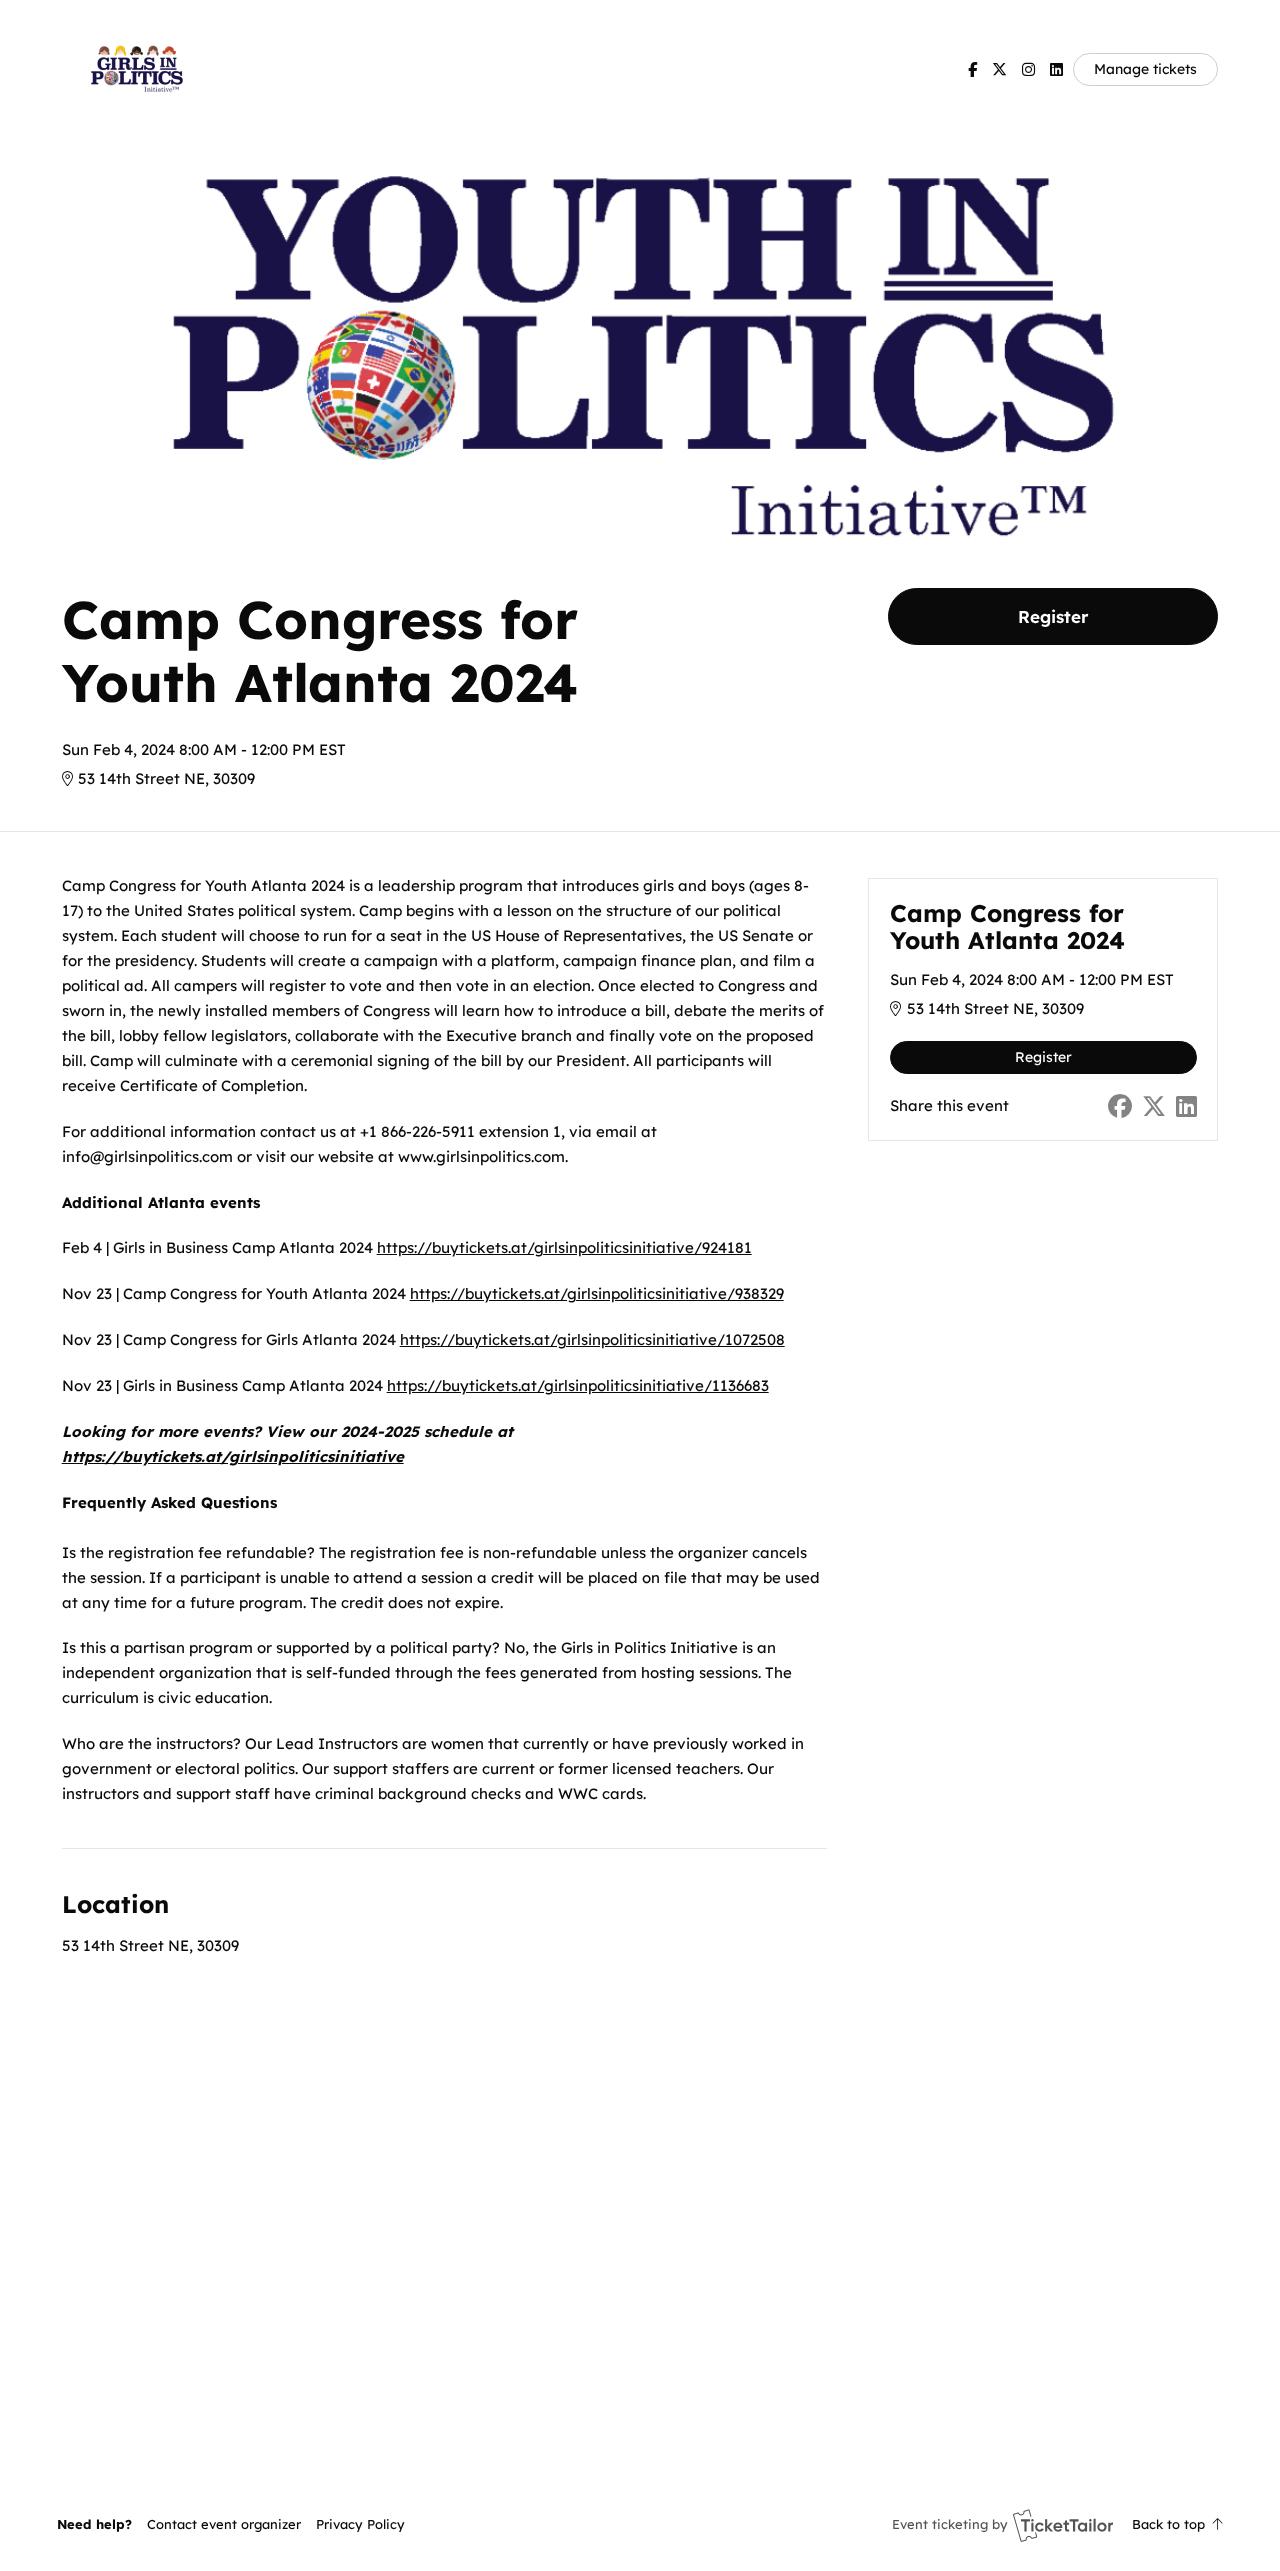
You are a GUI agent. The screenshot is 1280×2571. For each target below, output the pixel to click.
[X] (999, 69)
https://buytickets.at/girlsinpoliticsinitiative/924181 (564, 1247)
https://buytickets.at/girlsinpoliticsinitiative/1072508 (592, 1339)
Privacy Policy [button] (360, 2524)
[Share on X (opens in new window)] (1154, 1106)
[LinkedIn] (1056, 69)
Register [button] (1053, 616)
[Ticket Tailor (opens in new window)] (1063, 2525)
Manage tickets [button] (1145, 68)
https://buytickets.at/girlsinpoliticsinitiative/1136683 (578, 1385)
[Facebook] (972, 69)
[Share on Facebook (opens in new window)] (1120, 1106)
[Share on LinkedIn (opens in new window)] (1186, 1106)
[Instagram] (1028, 69)
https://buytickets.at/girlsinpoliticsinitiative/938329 (597, 1293)
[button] (224, 2524)
